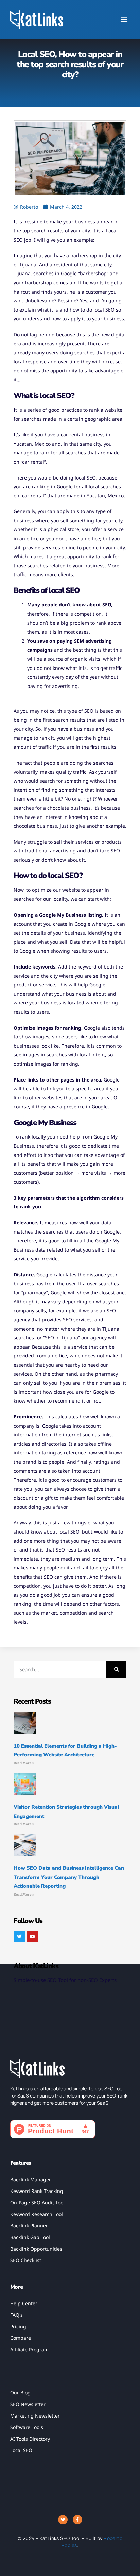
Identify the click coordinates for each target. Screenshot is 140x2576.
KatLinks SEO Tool (60, 2538)
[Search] (116, 1669)
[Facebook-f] (77, 2520)
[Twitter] (19, 1937)
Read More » (24, 1763)
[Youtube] (33, 1937)
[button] (124, 20)
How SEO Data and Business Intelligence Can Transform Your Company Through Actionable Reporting (69, 1877)
